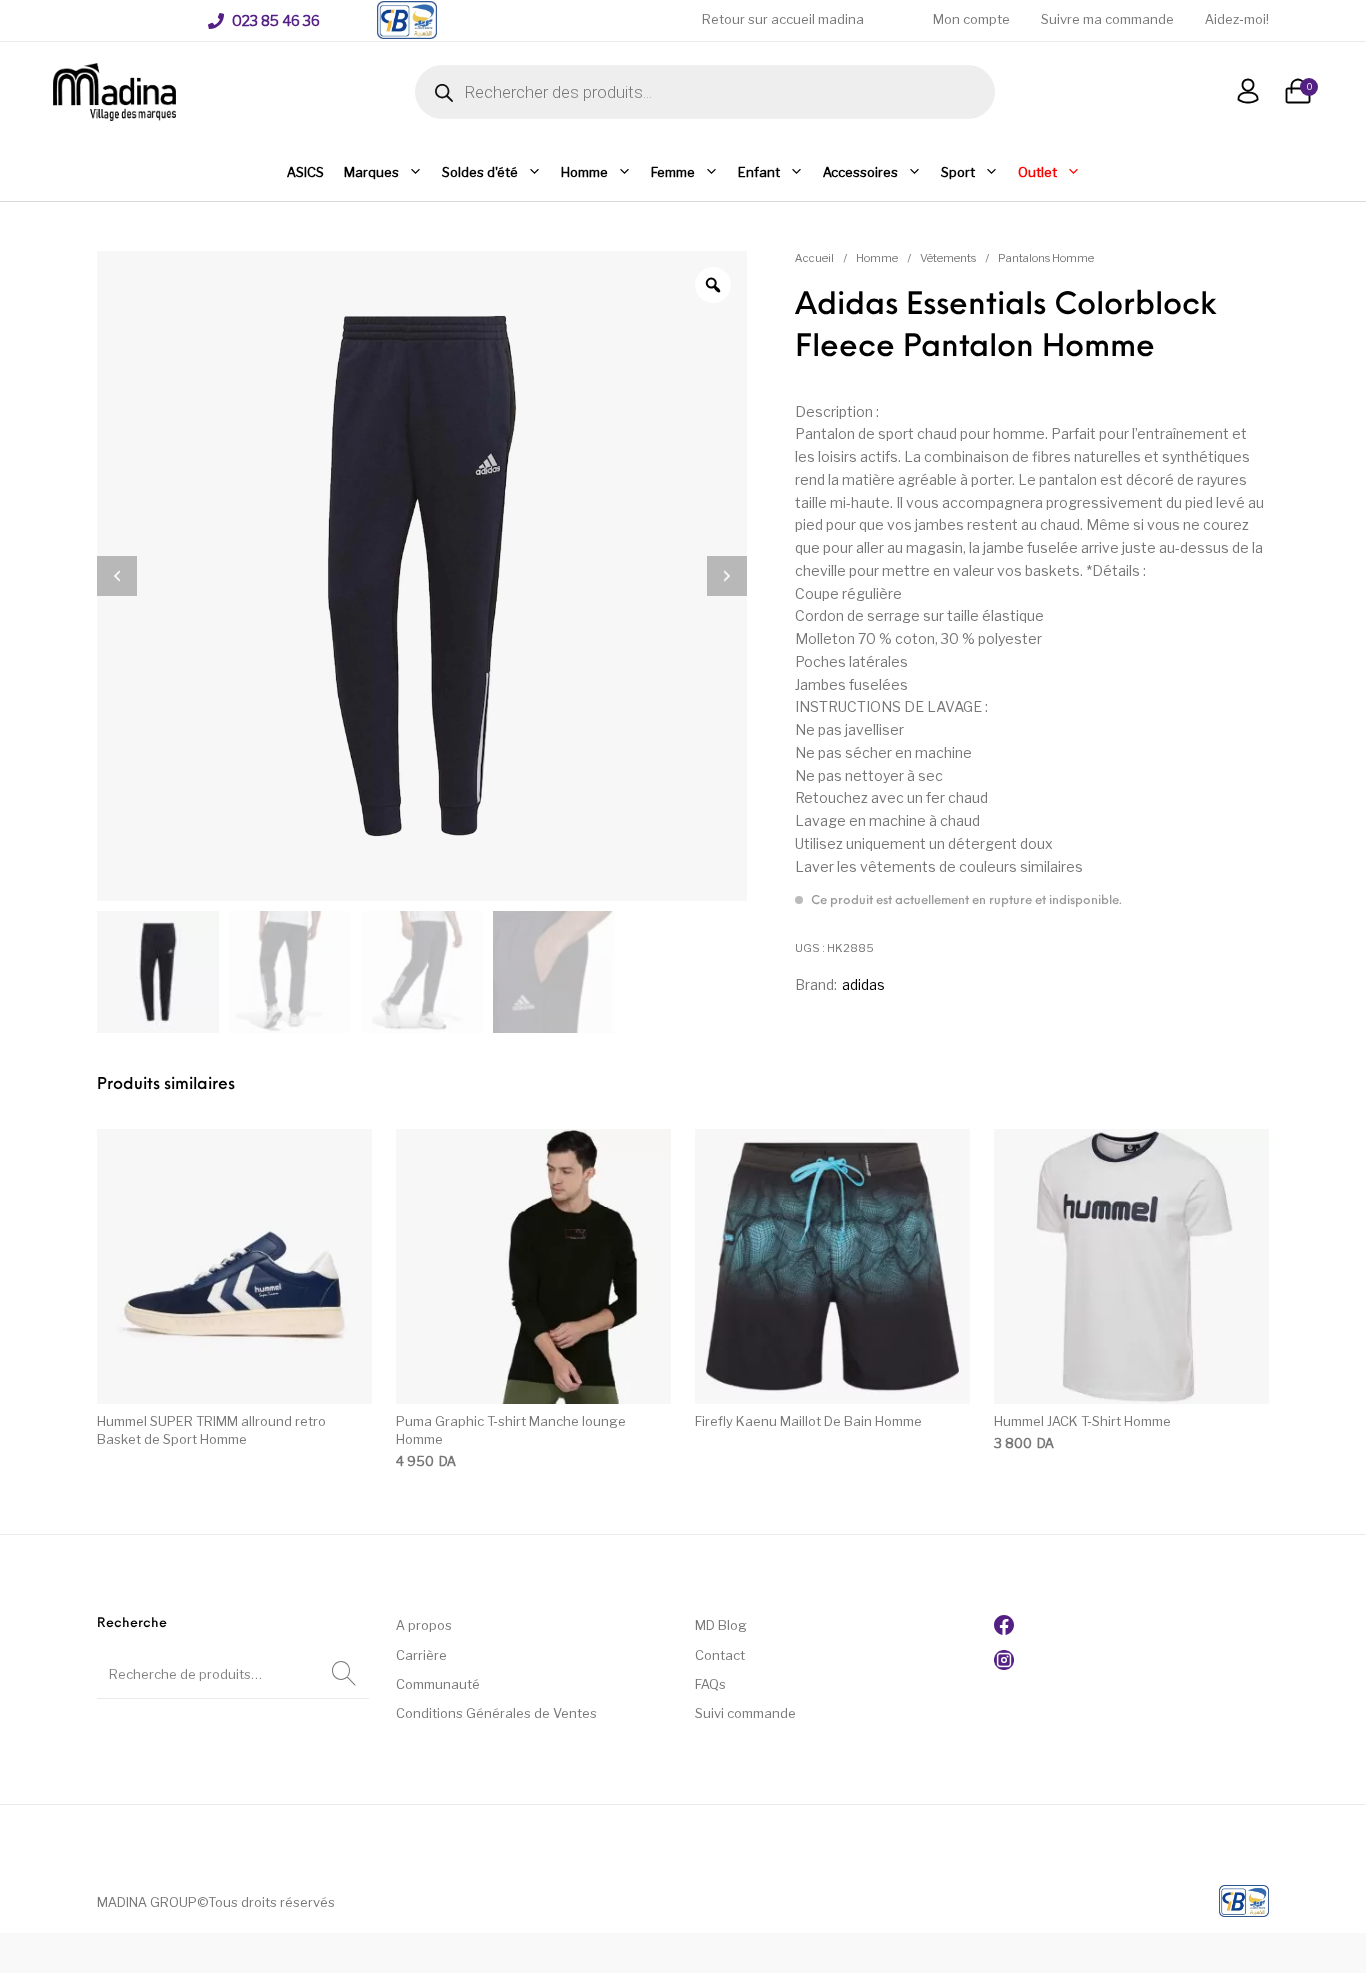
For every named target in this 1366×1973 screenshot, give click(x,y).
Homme (584, 172)
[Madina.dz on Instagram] (1004, 1665)
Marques (371, 172)
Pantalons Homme (1046, 258)
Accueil (814, 258)
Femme (673, 172)
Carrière (421, 1655)
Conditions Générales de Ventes (496, 1713)
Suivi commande (745, 1713)
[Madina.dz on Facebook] (1004, 1630)
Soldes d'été (480, 172)
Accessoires (860, 172)
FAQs (710, 1684)
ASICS (305, 172)
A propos (424, 1625)
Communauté (438, 1684)
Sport (958, 172)
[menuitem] (264, 21)
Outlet (1037, 172)
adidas (863, 984)
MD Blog (721, 1625)
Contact (720, 1655)
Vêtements (948, 258)
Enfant (759, 172)
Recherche (344, 1674)
